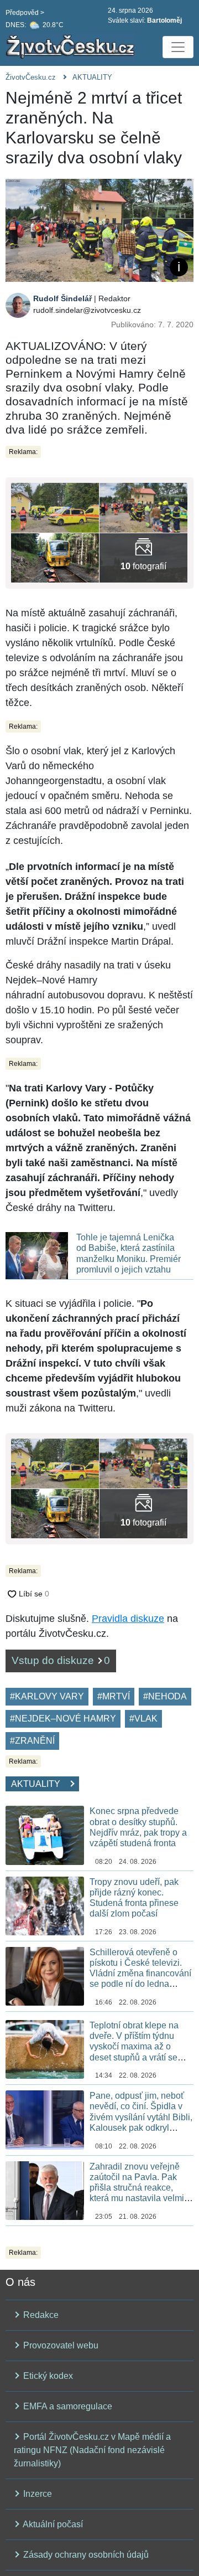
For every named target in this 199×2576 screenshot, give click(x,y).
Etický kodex (47, 2376)
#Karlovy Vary (47, 1696)
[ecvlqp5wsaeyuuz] (55, 507)
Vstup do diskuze (61, 1660)
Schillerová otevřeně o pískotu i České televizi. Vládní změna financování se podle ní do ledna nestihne (140, 1974)
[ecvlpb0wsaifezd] (143, 507)
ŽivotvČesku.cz (31, 77)
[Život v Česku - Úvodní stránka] (72, 47)
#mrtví (114, 1696)
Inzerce (36, 2494)
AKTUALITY (92, 77)
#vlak (143, 1719)
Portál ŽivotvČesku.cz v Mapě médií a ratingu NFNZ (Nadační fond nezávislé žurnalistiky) (92, 2450)
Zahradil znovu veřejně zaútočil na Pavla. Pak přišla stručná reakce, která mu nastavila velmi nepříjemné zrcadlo (137, 2188)
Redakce (40, 2315)
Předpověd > (25, 13)
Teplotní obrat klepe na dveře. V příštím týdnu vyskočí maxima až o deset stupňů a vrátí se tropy (134, 2047)
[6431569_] (143, 557)
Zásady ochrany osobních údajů (85, 2555)
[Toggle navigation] (178, 47)
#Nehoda (165, 1696)
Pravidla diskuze (128, 1619)
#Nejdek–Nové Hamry (63, 1719)
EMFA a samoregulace (67, 2406)
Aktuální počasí (52, 2524)
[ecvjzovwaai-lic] (55, 557)
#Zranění (32, 1741)
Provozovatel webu (60, 2345)
